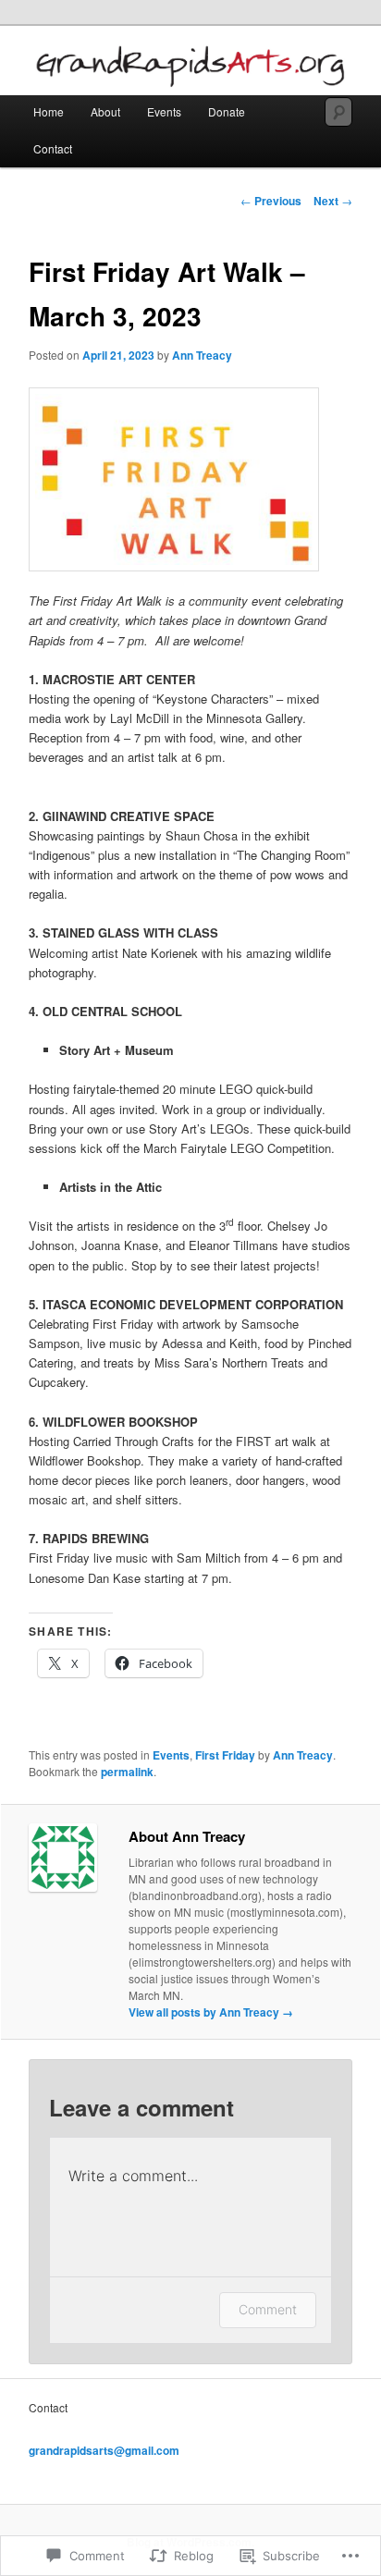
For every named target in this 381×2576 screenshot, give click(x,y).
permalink (127, 1772)
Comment (268, 2309)
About (105, 111)
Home (49, 111)
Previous (271, 201)
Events (164, 111)
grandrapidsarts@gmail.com (104, 2450)
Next (333, 201)
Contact (53, 148)
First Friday (225, 1755)
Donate (227, 111)
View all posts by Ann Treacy (211, 2012)
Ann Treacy (202, 355)
